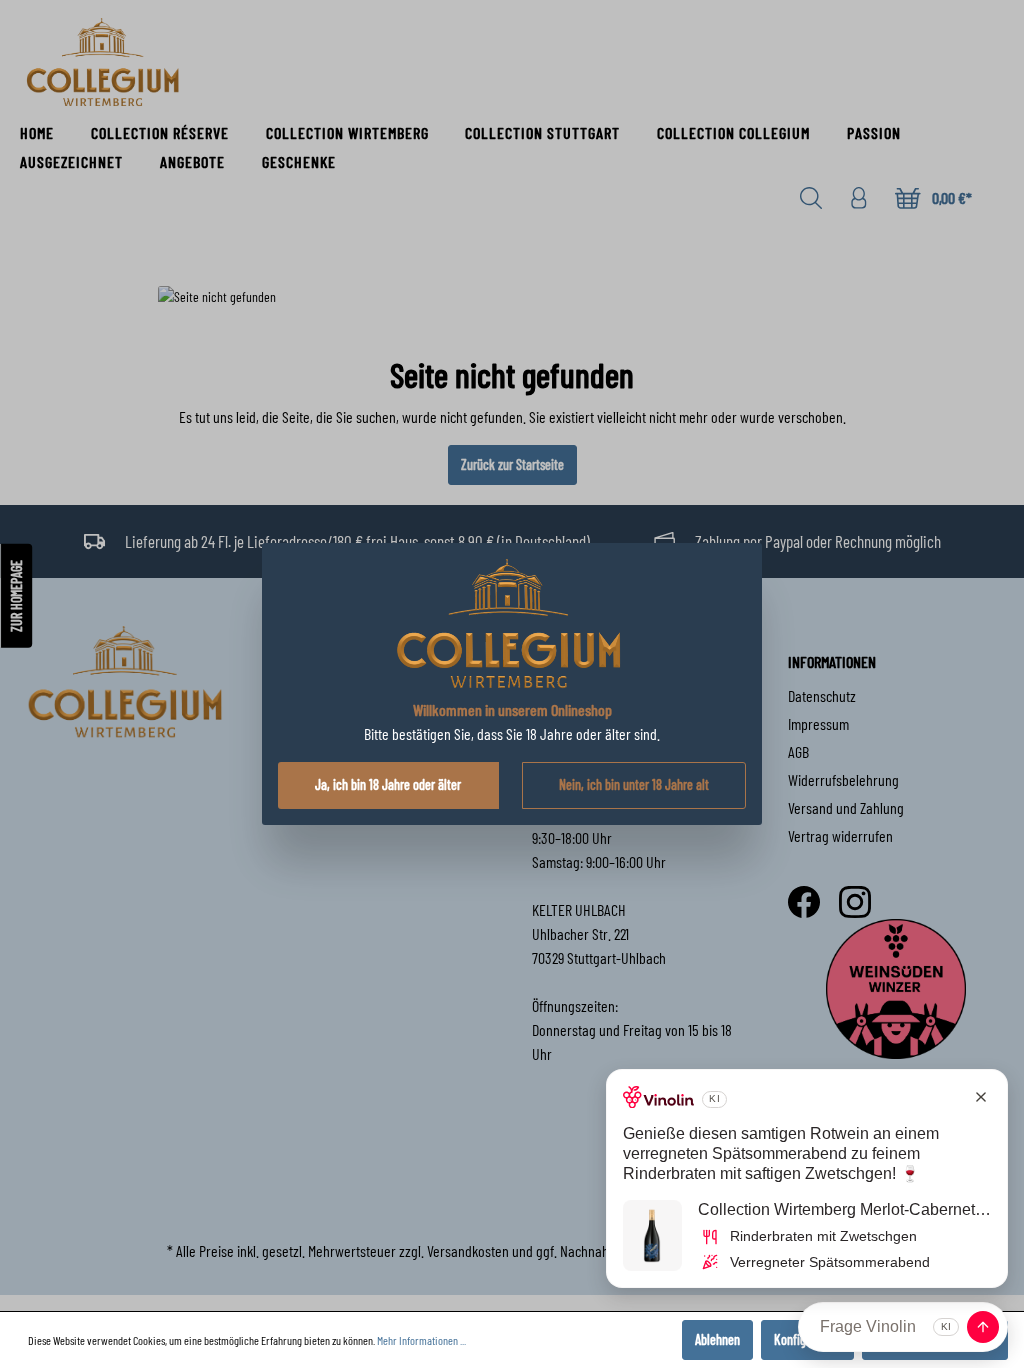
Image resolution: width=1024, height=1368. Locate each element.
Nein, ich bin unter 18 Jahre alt (634, 784)
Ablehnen (717, 1339)
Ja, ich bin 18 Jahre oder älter (388, 784)
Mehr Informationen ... (421, 1340)
